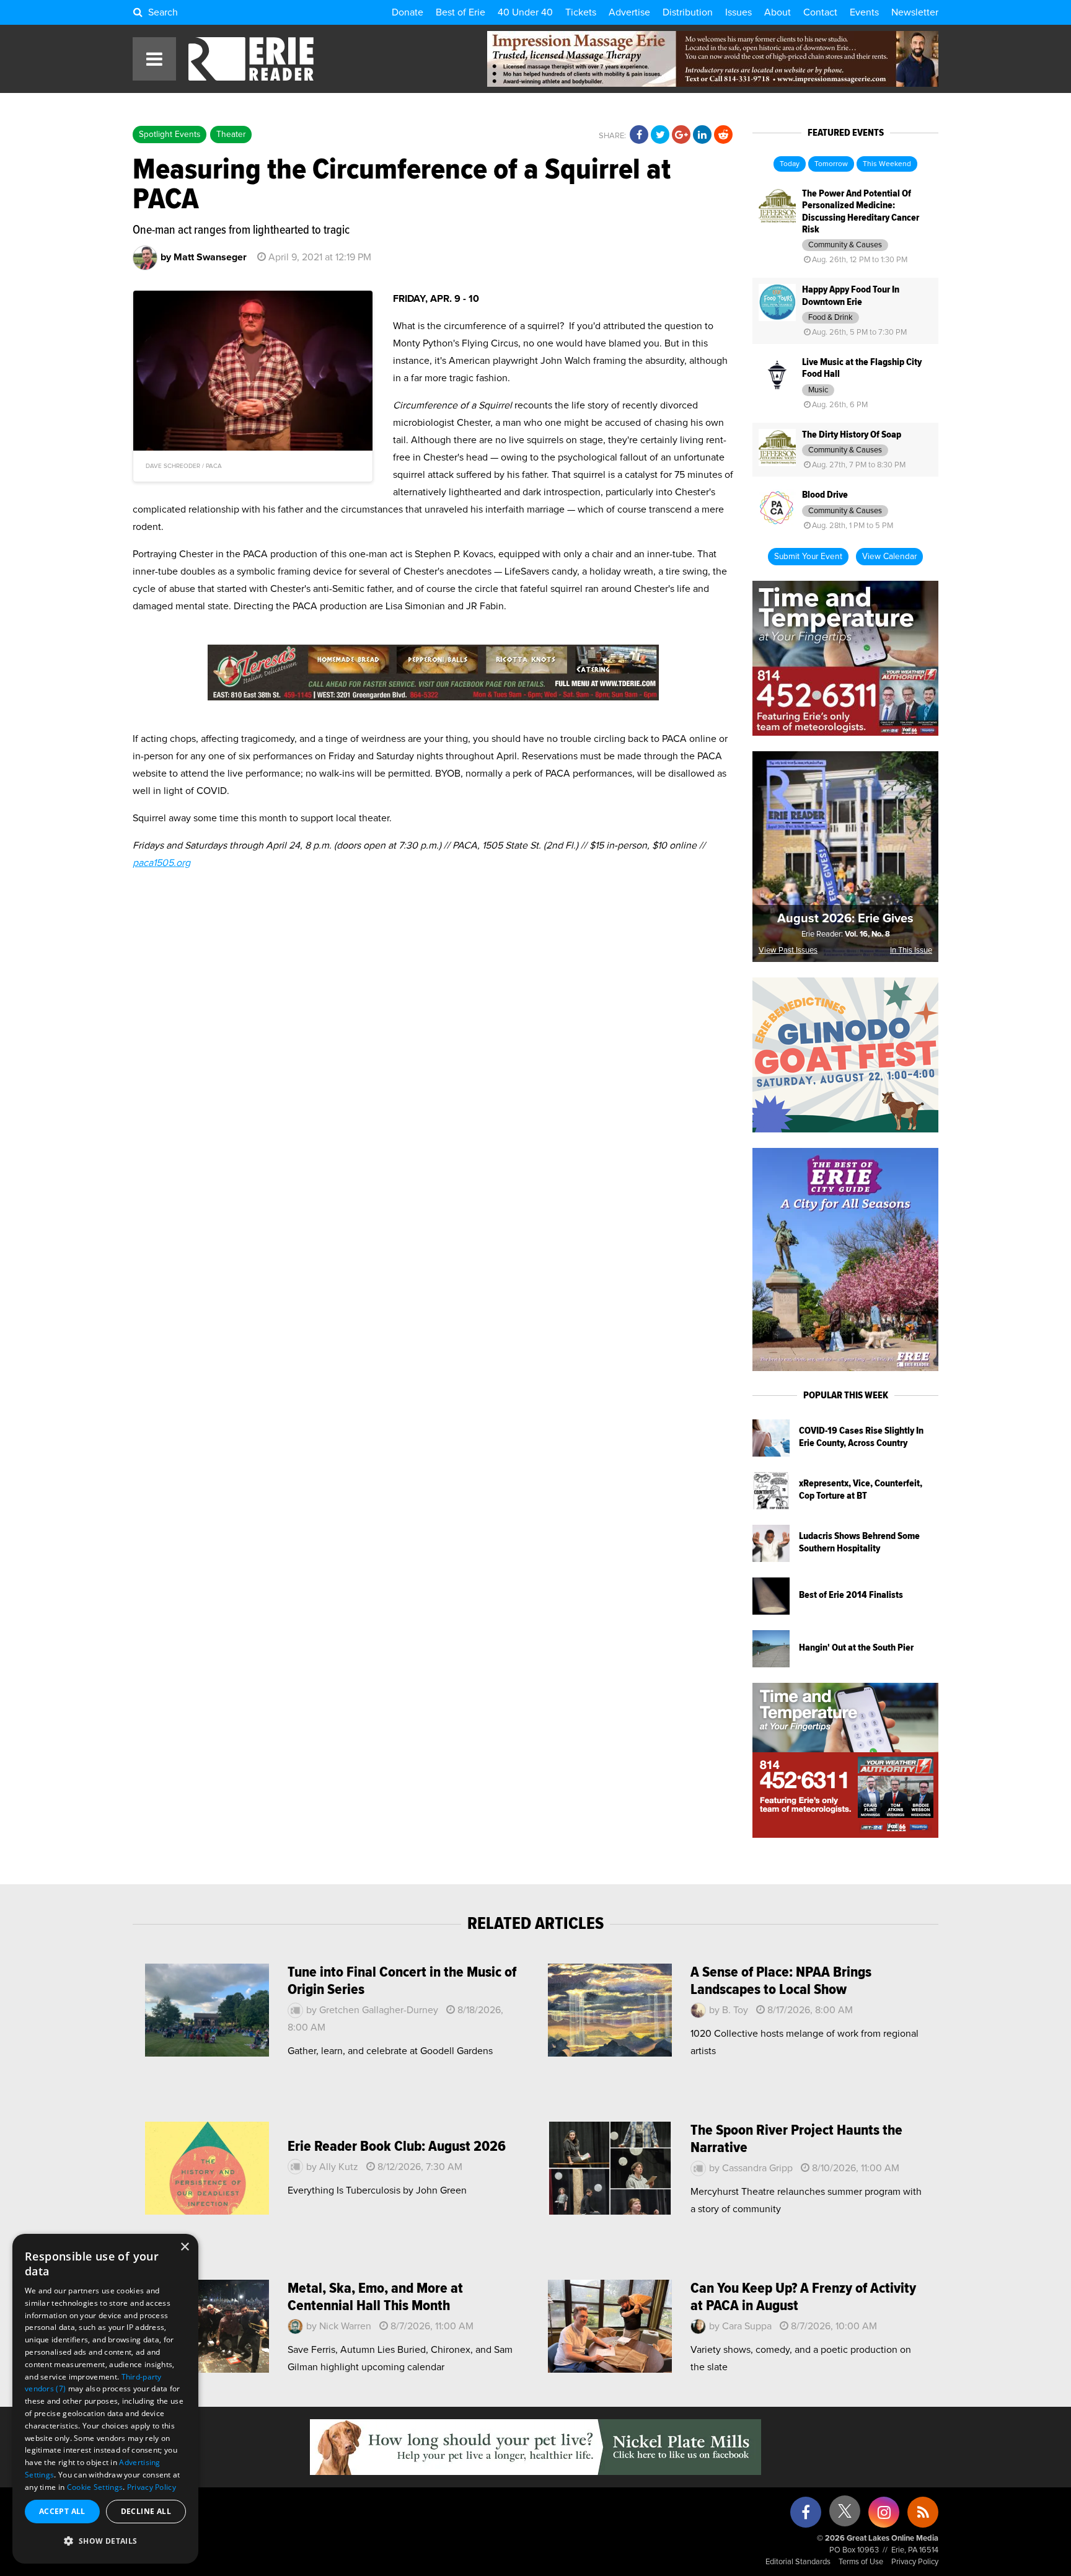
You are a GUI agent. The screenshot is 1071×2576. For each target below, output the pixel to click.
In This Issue (911, 951)
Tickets (581, 12)
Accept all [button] (62, 2511)
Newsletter (915, 12)
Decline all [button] (146, 2511)
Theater (231, 135)
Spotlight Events (170, 135)
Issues (738, 12)
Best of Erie (461, 12)
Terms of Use (861, 2562)
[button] (105, 2541)
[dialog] (105, 2399)
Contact (820, 12)
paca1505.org (161, 863)
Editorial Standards (798, 2562)
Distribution (688, 12)
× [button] (184, 2247)
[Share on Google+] (681, 135)
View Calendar (889, 557)
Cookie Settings (95, 2487)
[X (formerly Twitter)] (845, 2516)
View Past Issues (788, 951)
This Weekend (887, 164)
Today (790, 164)
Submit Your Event (808, 557)
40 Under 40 (525, 12)
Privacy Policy (915, 2562)
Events (864, 12)
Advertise (629, 12)
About (778, 12)
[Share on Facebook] (639, 135)
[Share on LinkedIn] (702, 135)
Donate (408, 12)
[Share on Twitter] (660, 135)
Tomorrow (831, 164)
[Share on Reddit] (723, 135)
